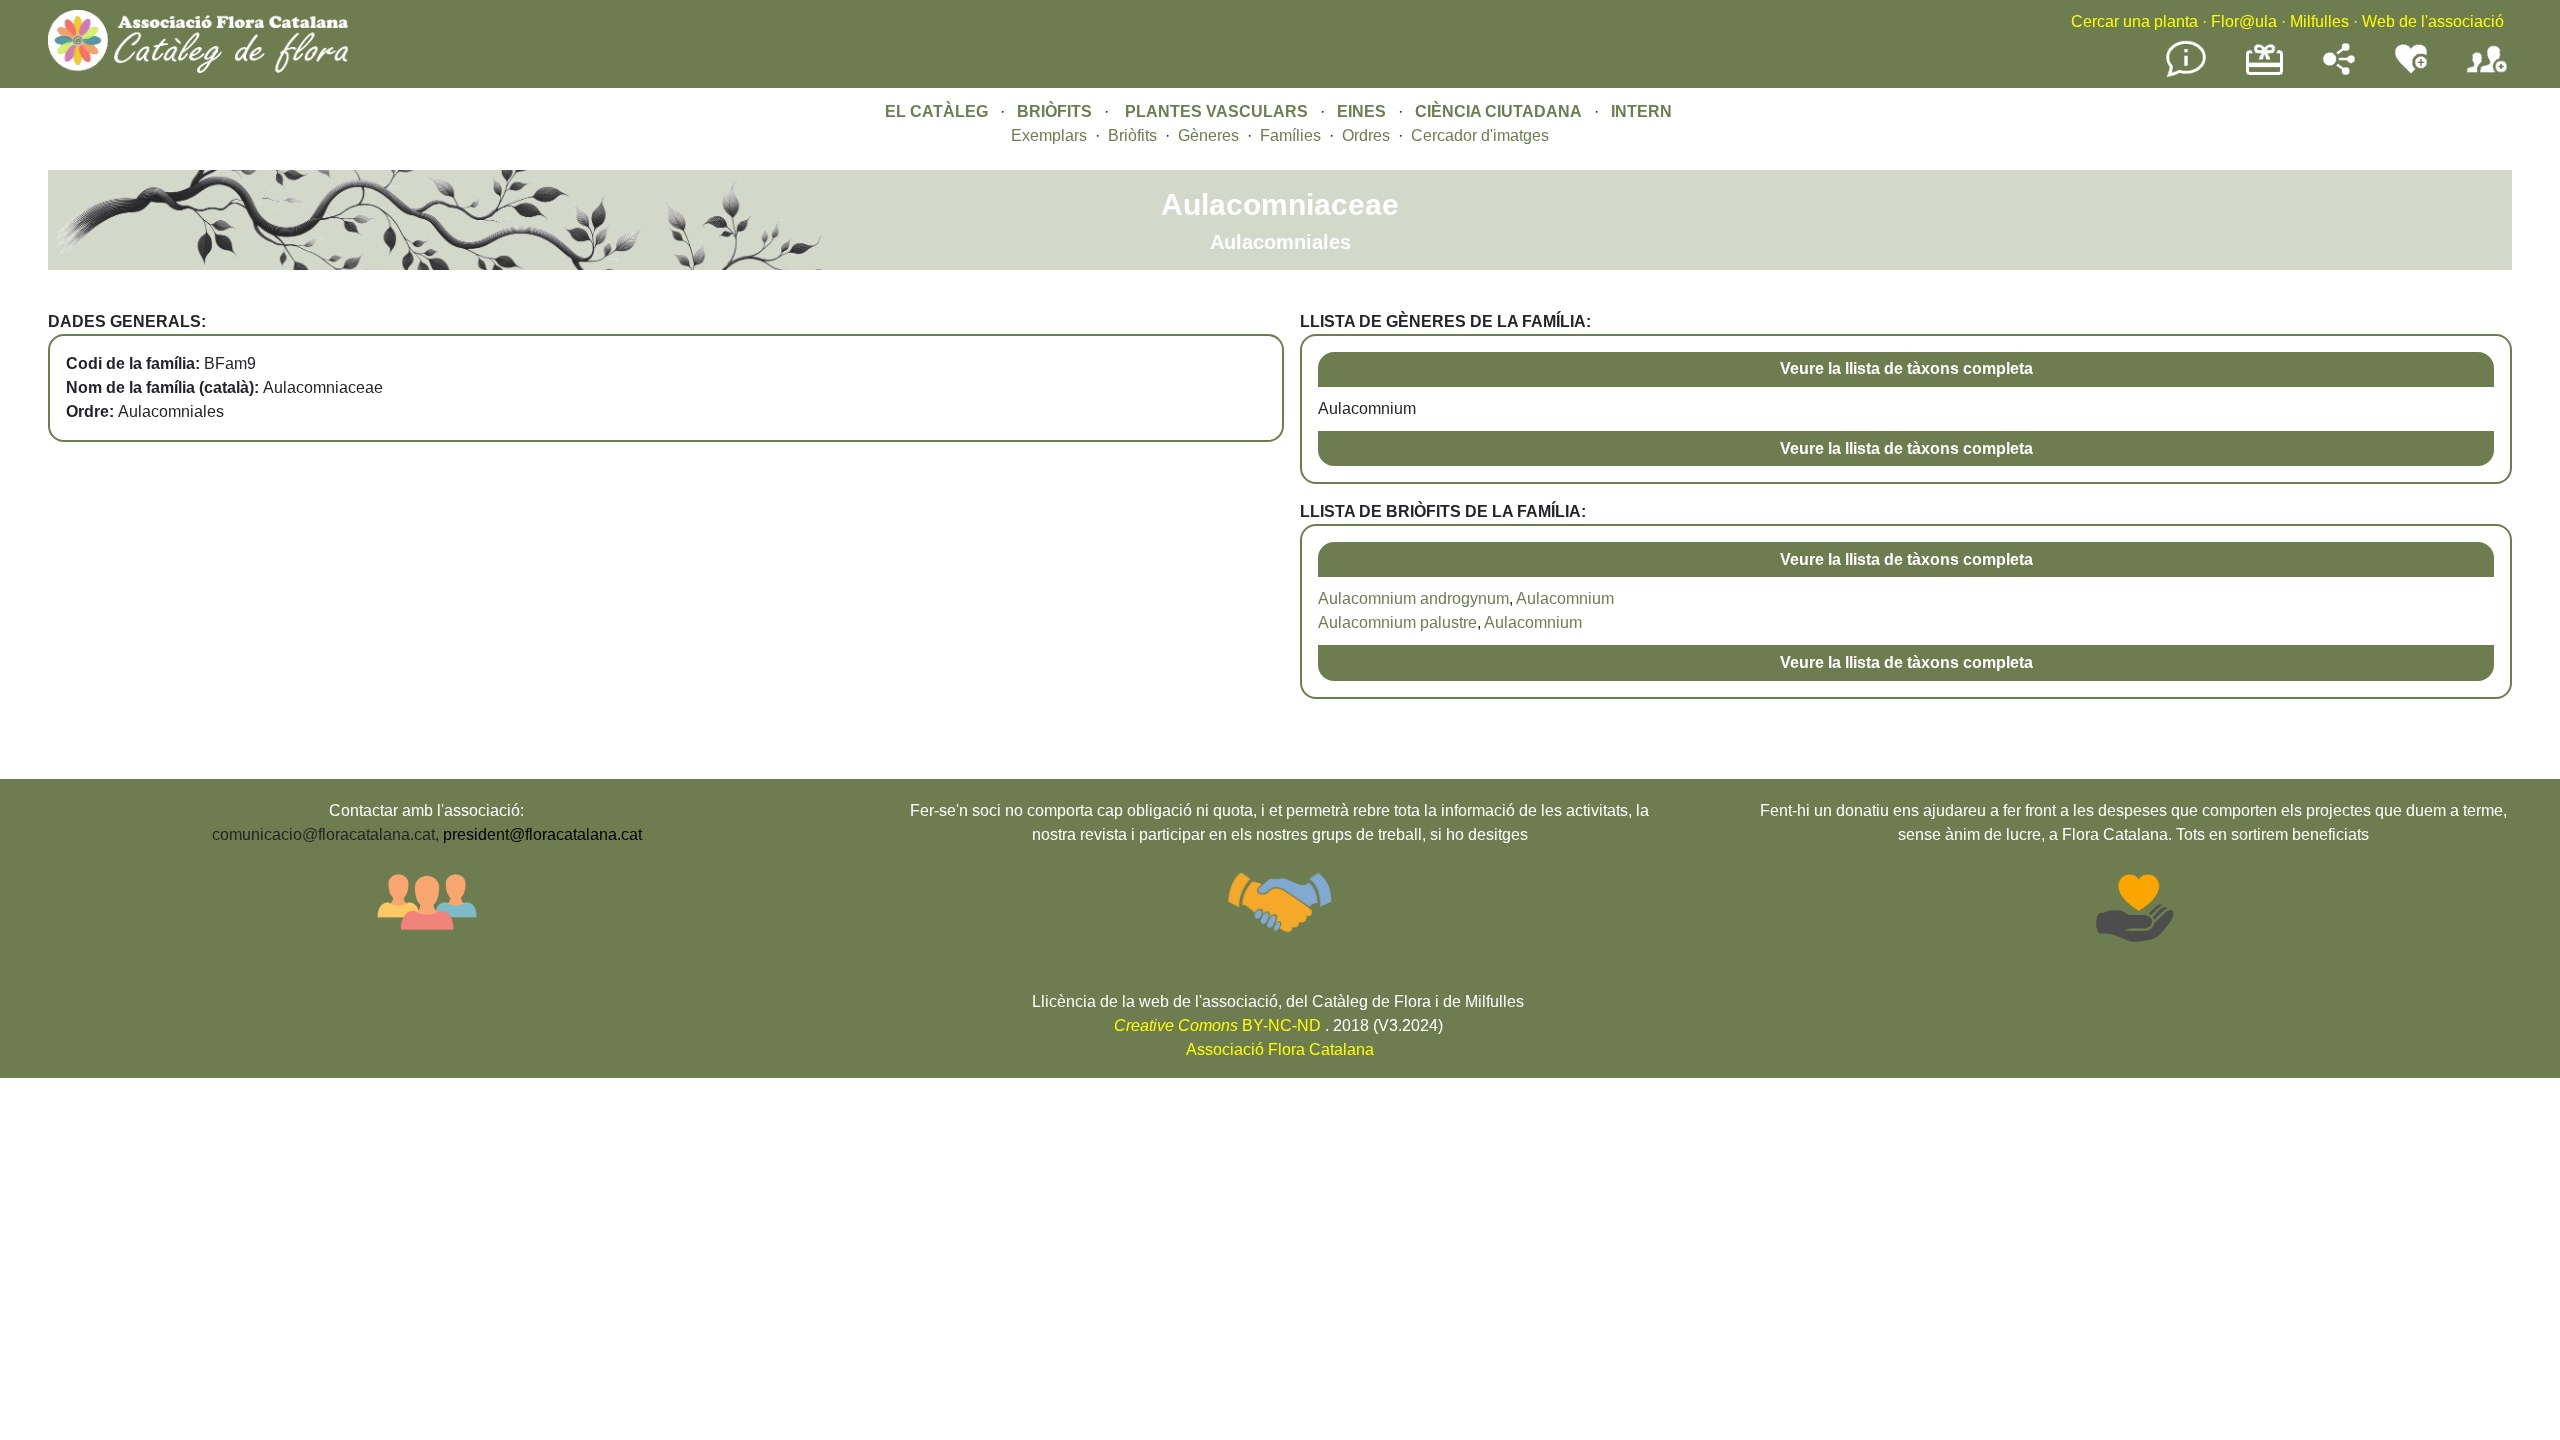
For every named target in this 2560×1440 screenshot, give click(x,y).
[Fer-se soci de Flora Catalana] (2487, 73)
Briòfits (1132, 135)
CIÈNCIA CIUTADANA (1498, 111)
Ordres (1366, 135)
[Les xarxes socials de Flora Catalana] (2339, 69)
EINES (1361, 111)
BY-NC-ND (1217, 1025)
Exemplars (1049, 135)
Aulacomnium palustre (1397, 622)
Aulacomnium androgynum (1413, 598)
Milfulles (2319, 21)
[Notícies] (2186, 73)
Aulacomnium (1565, 598)
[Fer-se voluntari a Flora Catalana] (2411, 69)
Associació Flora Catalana (1280, 1049)
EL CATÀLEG (936, 111)
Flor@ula (2244, 21)
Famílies (1290, 135)
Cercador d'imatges (1480, 135)
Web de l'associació (2433, 21)
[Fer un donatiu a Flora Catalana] (2264, 72)
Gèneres (1208, 135)
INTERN (1641, 111)
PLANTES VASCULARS (1216, 111)
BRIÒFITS (1056, 111)
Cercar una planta (2134, 21)
